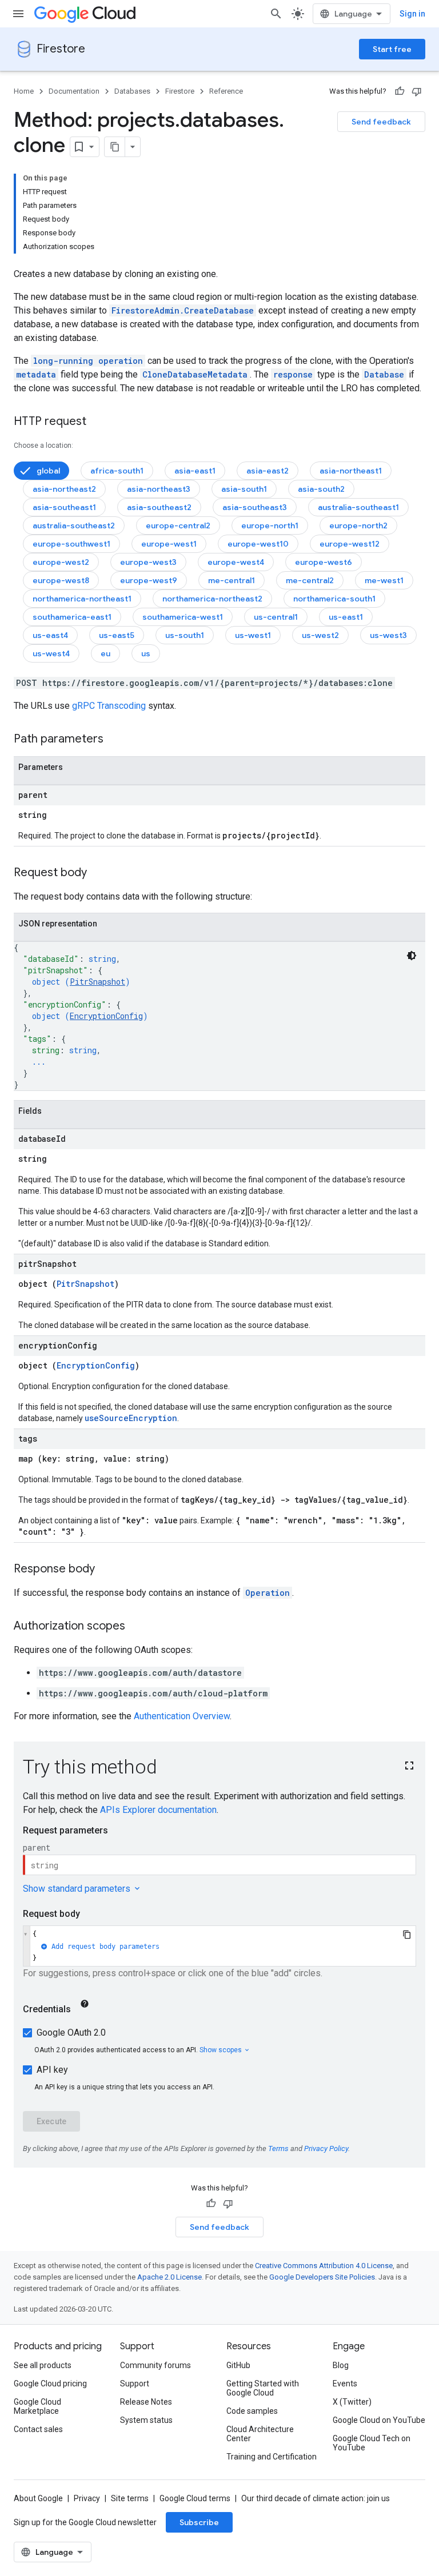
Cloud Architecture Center (260, 2434)
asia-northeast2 (64, 489)
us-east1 (346, 617)
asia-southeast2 (159, 507)
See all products (43, 2365)
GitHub (238, 2365)
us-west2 (320, 635)
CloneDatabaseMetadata (195, 374)
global (48, 471)
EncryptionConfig (106, 1016)
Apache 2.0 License (169, 2277)
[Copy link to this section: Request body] (98, 873)
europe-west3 (148, 562)
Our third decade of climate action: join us (316, 2498)
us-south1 (185, 635)
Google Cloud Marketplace (37, 2406)
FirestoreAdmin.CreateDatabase (183, 310)
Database (384, 374)
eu (105, 653)
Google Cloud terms (195, 2498)
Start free (392, 49)
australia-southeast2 (74, 525)
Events (345, 2384)
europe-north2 (358, 525)
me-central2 (310, 580)
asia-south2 (321, 489)
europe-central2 (178, 525)
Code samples (252, 2411)
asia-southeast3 (255, 507)
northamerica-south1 (334, 599)
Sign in (412, 14)
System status (146, 2420)
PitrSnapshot (97, 982)
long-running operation (88, 361)
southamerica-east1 (72, 617)
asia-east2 (268, 471)
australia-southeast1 (358, 507)
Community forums (155, 2365)
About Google (38, 2498)
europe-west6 (324, 562)
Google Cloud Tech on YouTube (372, 2443)
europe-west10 (258, 544)
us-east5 (117, 635)
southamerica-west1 (183, 617)
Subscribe (199, 2522)
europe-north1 (270, 525)
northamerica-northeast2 (212, 599)
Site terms (130, 2498)
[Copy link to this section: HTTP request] (98, 422)
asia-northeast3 (159, 489)
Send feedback (381, 122)
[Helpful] (400, 91)
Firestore (61, 49)
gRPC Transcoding (109, 706)
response (293, 374)
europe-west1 (169, 544)
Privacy (87, 2498)
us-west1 (253, 635)
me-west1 (384, 580)
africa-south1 (117, 471)
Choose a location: (43, 446)
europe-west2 (61, 562)
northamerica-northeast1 (82, 599)
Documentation (74, 91)
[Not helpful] (417, 91)
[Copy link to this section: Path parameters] (115, 740)
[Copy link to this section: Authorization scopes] (137, 1627)
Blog (341, 2365)
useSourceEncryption (131, 1418)
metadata (36, 374)
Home (24, 91)
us (146, 653)
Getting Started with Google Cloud (263, 2388)
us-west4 (51, 653)
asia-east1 (195, 471)
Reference (226, 91)
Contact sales (38, 2429)
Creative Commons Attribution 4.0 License (324, 2266)
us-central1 (276, 617)
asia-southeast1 (64, 507)
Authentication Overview (182, 1716)
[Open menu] (18, 14)
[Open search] (276, 14)
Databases (132, 91)
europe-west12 (350, 544)
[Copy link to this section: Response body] (106, 1570)
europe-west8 (61, 580)
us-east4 (50, 635)
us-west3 (388, 635)
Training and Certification (272, 2457)
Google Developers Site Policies (322, 2277)
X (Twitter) (352, 2402)
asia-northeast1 (351, 471)
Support (135, 2384)
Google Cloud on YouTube (379, 2420)
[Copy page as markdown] (115, 147)
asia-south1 (244, 489)
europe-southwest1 (71, 544)
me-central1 (232, 580)
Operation (268, 1593)
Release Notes (146, 2402)
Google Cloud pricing (50, 2384)
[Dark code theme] (412, 956)
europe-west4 (236, 562)
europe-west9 (149, 580)
